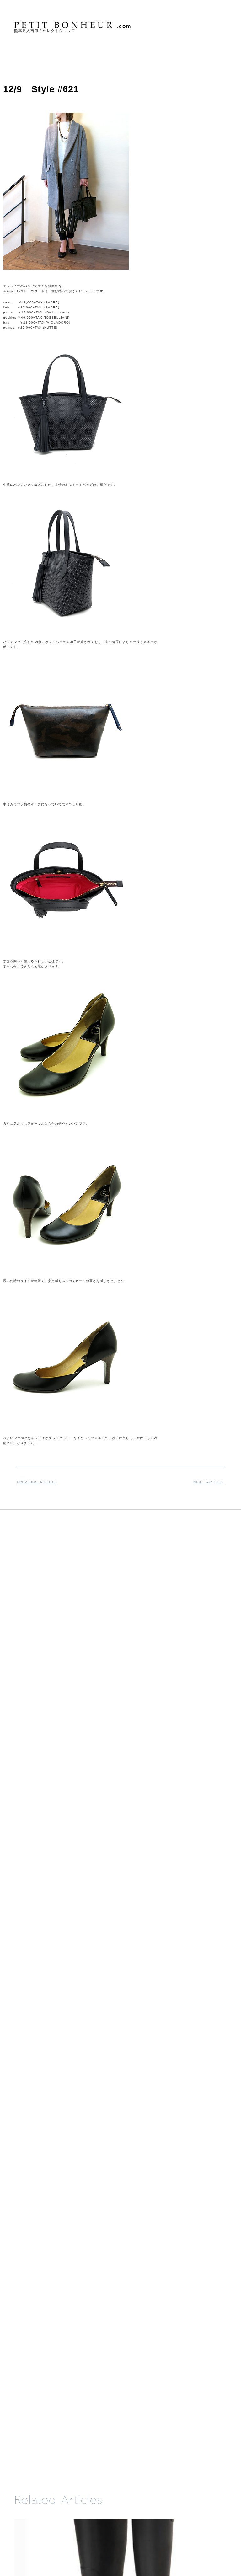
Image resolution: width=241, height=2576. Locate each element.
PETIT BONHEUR (73, 25)
